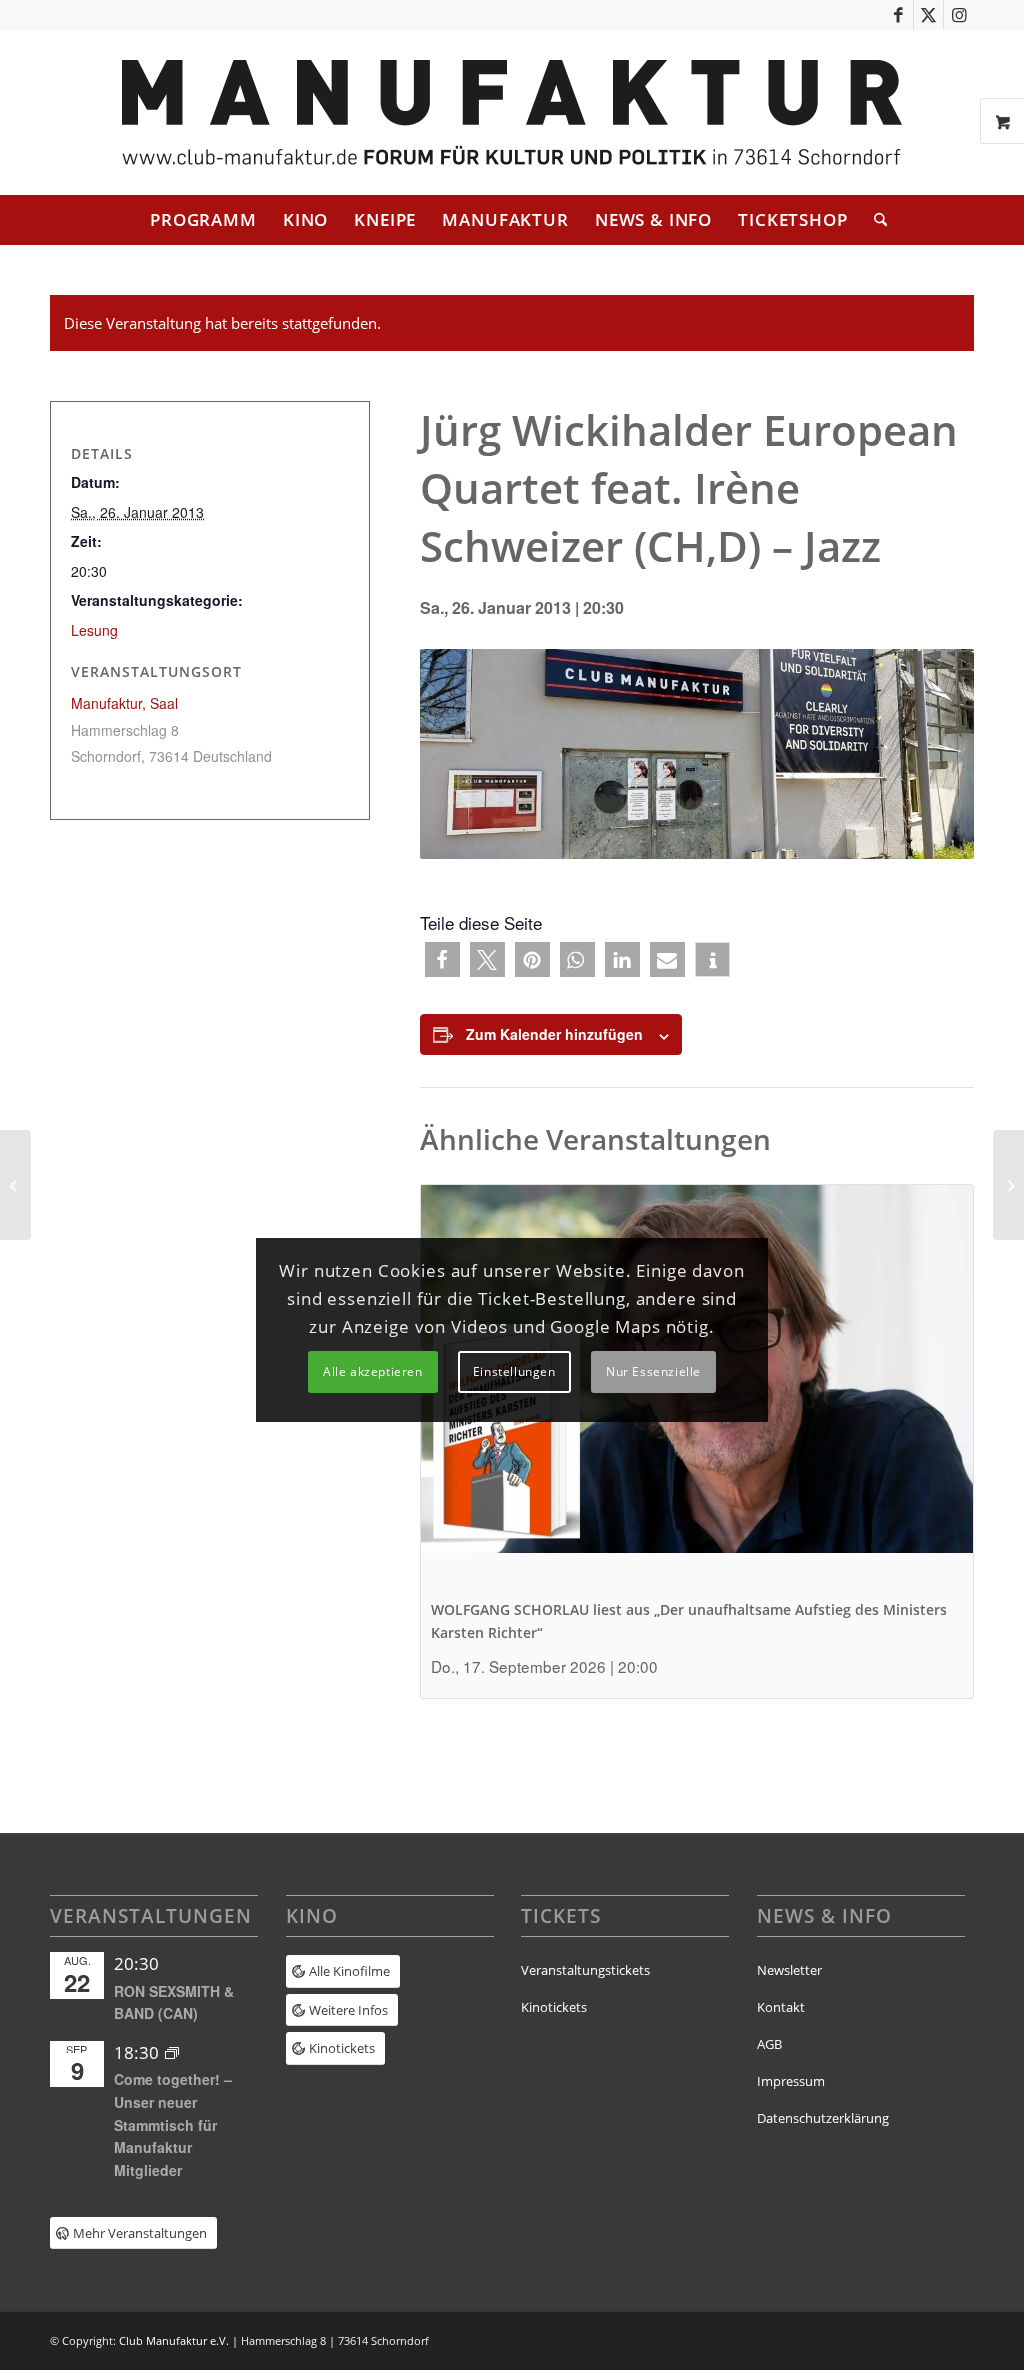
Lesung (94, 630)
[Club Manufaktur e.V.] (512, 112)
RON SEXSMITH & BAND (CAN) (174, 2002)
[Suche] (874, 220)
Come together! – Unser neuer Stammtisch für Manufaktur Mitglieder (173, 2124)
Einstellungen (514, 1371)
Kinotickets (554, 2007)
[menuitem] (203, 220)
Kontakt (781, 2007)
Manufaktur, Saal (124, 703)
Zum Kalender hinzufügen (554, 1034)
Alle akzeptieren (373, 1371)
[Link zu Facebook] (898, 15)
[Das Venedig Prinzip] (1008, 1185)
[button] (442, 959)
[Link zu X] (928, 15)
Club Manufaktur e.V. (174, 2340)
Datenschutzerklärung (823, 2118)
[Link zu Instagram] (959, 15)
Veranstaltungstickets (585, 1970)
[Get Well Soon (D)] (15, 1185)
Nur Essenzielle (653, 1371)
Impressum (791, 2081)
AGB (769, 2044)
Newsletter (789, 1970)
